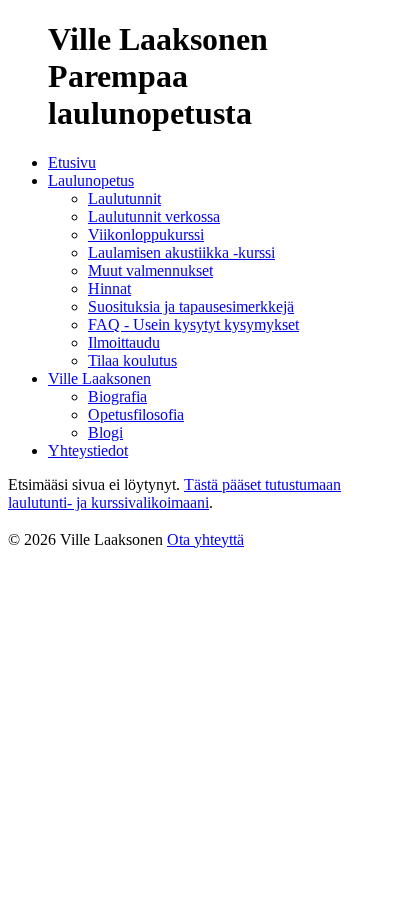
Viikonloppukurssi (146, 234)
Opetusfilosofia (136, 414)
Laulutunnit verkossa (154, 216)
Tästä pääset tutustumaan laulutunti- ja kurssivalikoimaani (174, 493)
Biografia (117, 396)
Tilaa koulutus (132, 360)
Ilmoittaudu (124, 342)
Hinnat (109, 288)
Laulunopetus (91, 180)
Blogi (105, 432)
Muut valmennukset (150, 270)
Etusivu (72, 162)
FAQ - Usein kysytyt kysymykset (193, 324)
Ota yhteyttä (205, 539)
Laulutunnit (124, 198)
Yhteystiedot (88, 450)
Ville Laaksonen (99, 378)
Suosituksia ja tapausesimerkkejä (191, 306)
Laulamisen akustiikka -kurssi (181, 252)
